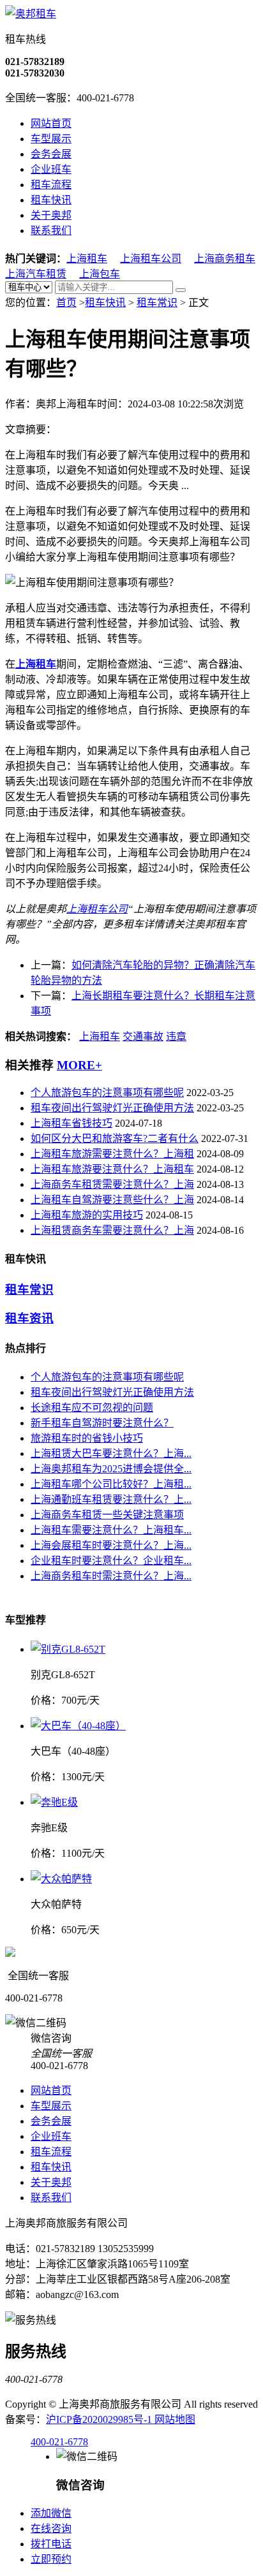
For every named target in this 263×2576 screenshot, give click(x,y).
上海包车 (100, 274)
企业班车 (51, 169)
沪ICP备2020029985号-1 (100, 2419)
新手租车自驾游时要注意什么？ (102, 1423)
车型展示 (51, 139)
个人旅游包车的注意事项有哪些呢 (107, 1093)
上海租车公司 (151, 259)
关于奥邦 (51, 215)
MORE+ (79, 1065)
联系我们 (51, 231)
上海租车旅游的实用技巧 (87, 1215)
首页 (66, 303)
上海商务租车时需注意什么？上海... (111, 1576)
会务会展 (51, 154)
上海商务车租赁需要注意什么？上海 (112, 1184)
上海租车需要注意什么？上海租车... (111, 1530)
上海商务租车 (225, 259)
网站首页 (51, 123)
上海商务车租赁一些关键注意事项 (107, 1515)
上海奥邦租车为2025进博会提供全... (111, 1469)
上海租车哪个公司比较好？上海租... (111, 1484)
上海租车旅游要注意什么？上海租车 (112, 1169)
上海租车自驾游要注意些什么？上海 (112, 1200)
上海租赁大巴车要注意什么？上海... (111, 1453)
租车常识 (157, 303)
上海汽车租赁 (36, 274)
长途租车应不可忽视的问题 (92, 1408)
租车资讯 (29, 1318)
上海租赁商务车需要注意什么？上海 (112, 1230)
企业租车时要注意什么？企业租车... (111, 1561)
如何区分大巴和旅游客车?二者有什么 (115, 1138)
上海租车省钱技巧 (71, 1123)
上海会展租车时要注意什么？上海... (111, 1545)
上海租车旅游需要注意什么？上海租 (112, 1154)
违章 (176, 1036)
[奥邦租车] (31, 14)
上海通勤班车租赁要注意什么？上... (111, 1499)
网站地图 (175, 2419)
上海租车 (87, 259)
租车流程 (51, 185)
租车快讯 (51, 200)
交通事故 (143, 1036)
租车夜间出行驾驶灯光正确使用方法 (112, 1108)
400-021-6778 (59, 2442)
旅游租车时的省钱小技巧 (87, 1438)
